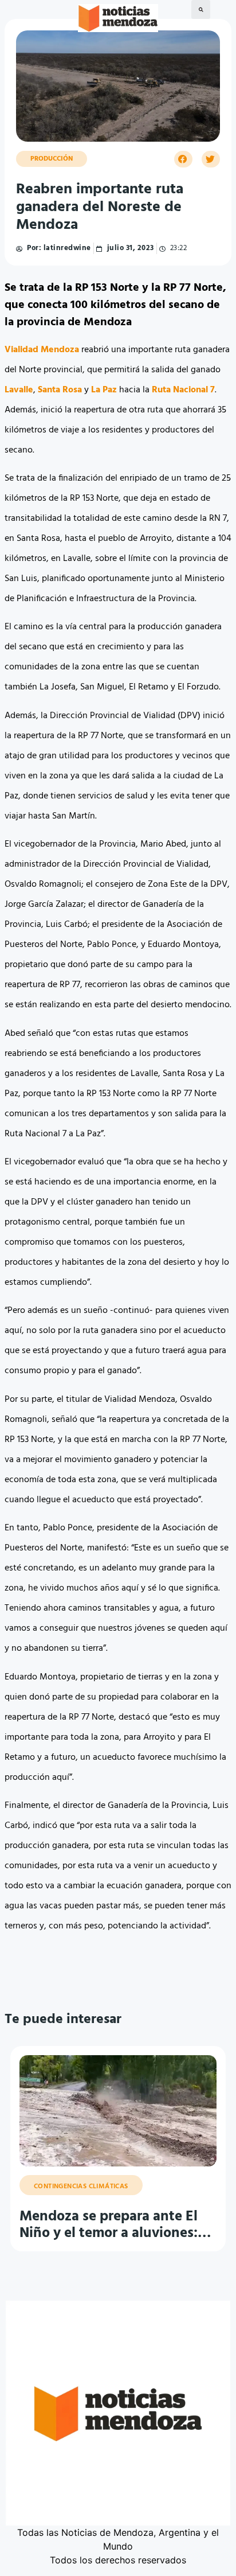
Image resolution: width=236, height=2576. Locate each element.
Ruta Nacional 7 (183, 390)
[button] (201, 9)
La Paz (104, 390)
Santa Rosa (60, 390)
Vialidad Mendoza (42, 350)
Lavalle (19, 390)
